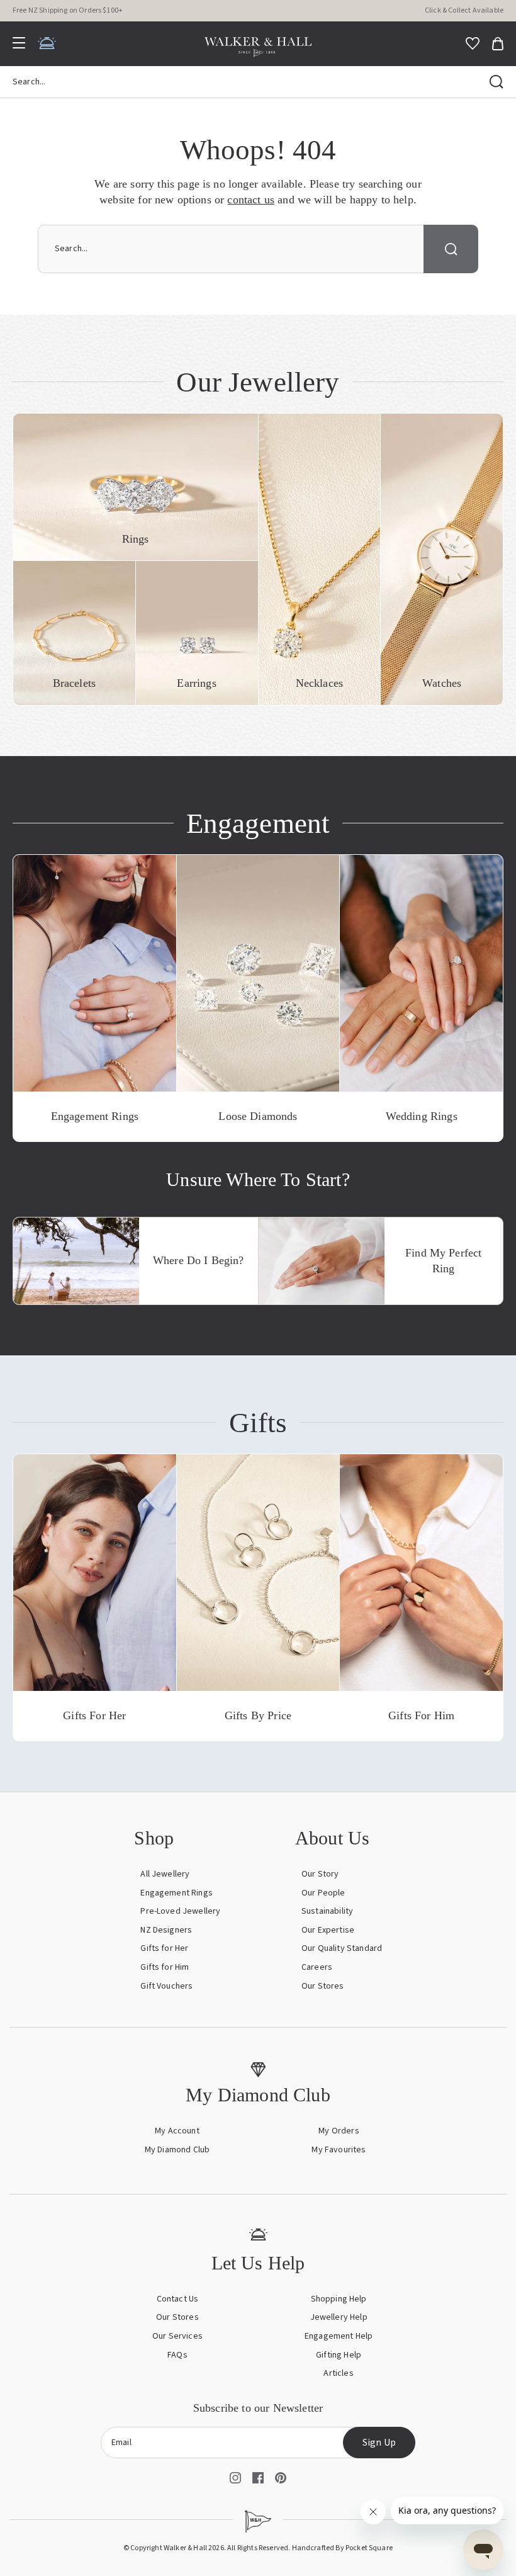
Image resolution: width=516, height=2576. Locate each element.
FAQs (177, 2355)
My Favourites (339, 2150)
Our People (323, 1893)
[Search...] (496, 82)
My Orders (339, 2131)
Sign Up (379, 2443)
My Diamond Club (177, 2150)
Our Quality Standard (342, 1948)
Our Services (177, 2336)
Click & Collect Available (464, 10)
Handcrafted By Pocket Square (342, 2548)
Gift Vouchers (166, 1986)
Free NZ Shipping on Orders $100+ (68, 10)
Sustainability (327, 1911)
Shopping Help (339, 2299)
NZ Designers (166, 1930)
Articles (338, 2373)
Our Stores (323, 1986)
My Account (177, 2131)
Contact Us (178, 2299)
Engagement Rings (177, 1893)
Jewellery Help (339, 2317)
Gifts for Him (165, 1967)
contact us (251, 200)
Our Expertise (328, 1930)
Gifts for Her (164, 1948)
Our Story (320, 1874)
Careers (317, 1967)
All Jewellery (165, 1874)
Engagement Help (339, 2336)
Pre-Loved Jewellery (180, 1911)
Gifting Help (339, 2355)
